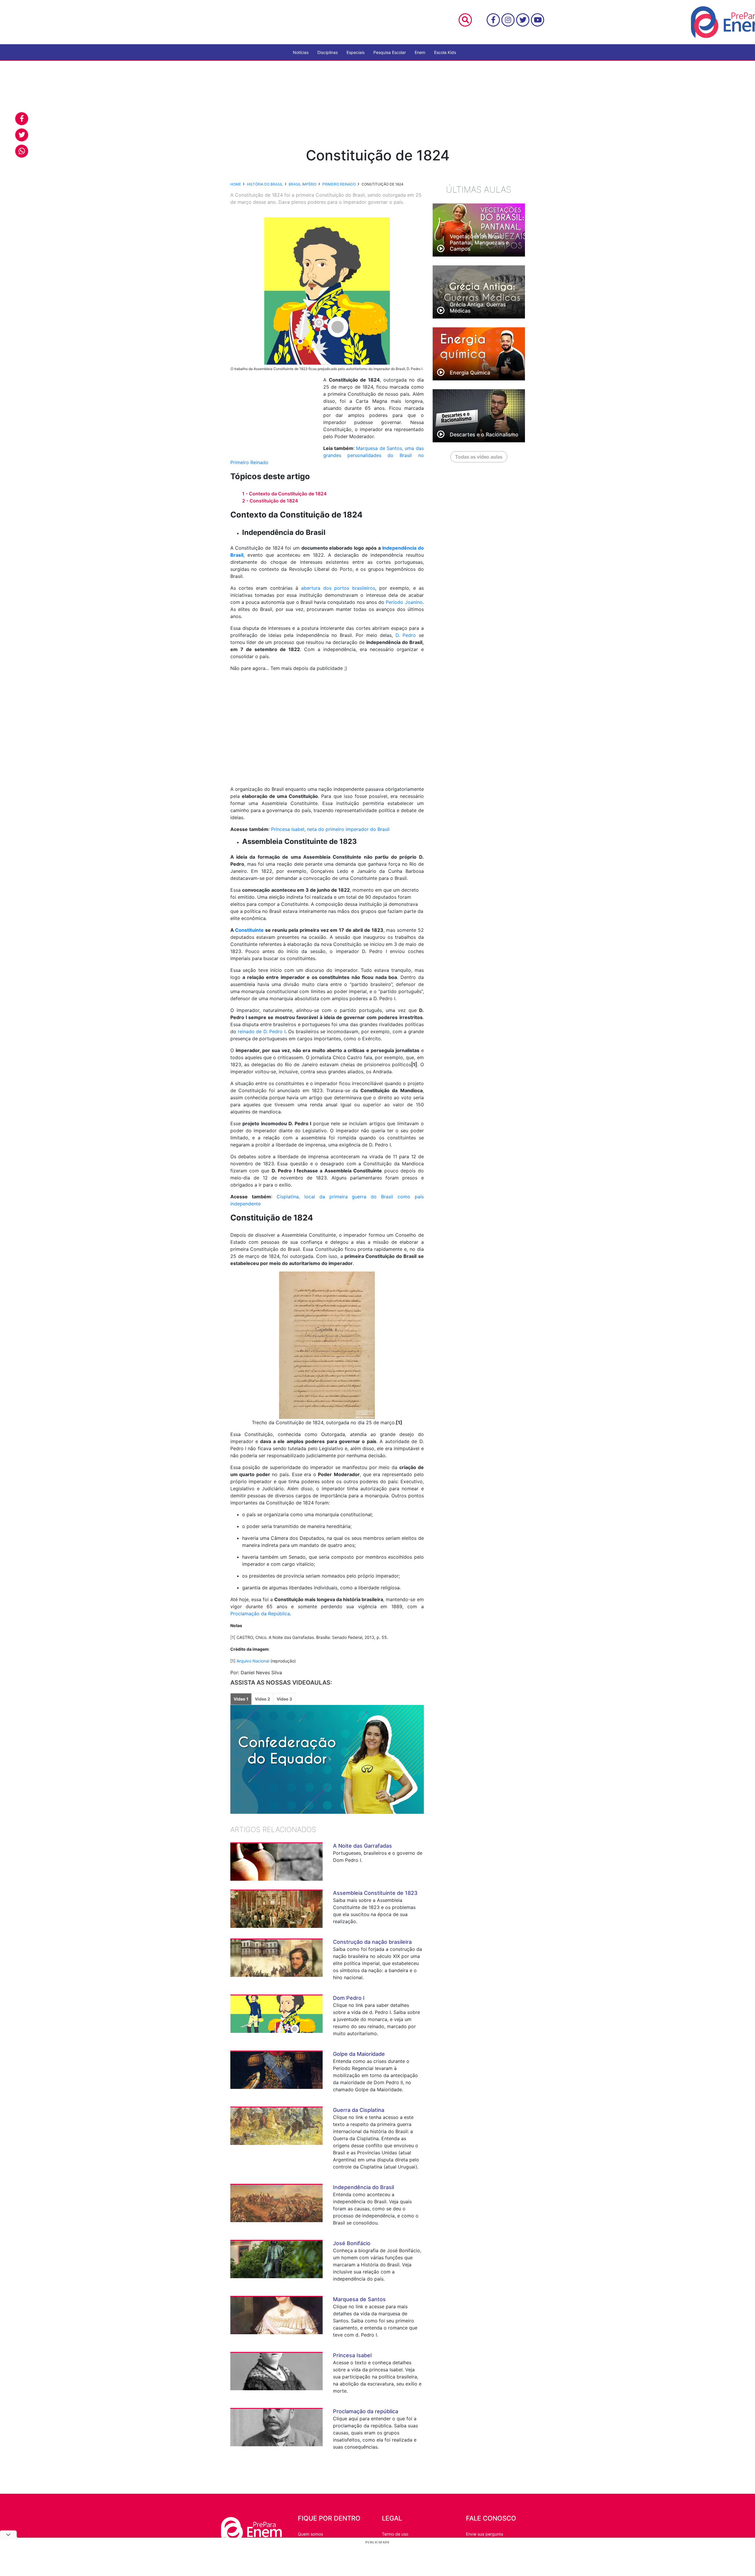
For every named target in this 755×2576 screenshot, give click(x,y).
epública (280, 1614)
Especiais (356, 52)
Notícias (301, 52)
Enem (420, 52)
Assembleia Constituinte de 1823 (375, 1893)
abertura (312, 588)
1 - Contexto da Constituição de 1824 (284, 494)
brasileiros (364, 588)
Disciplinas (328, 52)
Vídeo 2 (262, 1699)
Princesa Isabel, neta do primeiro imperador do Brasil (330, 829)
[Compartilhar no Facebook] (22, 119)
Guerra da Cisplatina (359, 2110)
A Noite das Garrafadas (362, 1846)
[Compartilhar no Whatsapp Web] (22, 151)
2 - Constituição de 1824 (270, 501)
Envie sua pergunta (485, 2534)
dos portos (338, 588)
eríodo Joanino (406, 602)
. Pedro (407, 635)
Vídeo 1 (241, 1699)
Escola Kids (445, 52)
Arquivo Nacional (253, 1661)
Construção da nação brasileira (372, 1942)
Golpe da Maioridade (359, 2054)
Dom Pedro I (349, 1998)
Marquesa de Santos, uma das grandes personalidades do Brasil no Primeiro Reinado (327, 455)
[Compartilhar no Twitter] (22, 135)
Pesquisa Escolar (390, 52)
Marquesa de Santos (359, 2299)
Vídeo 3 (284, 1699)
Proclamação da (249, 1614)
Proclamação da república (366, 2411)
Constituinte (249, 930)
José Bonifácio (352, 2243)
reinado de (251, 1031)
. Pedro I (276, 1031)
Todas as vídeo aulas (479, 457)
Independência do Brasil (363, 2187)
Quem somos (310, 2534)
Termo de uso (395, 2534)
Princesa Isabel (352, 2355)
